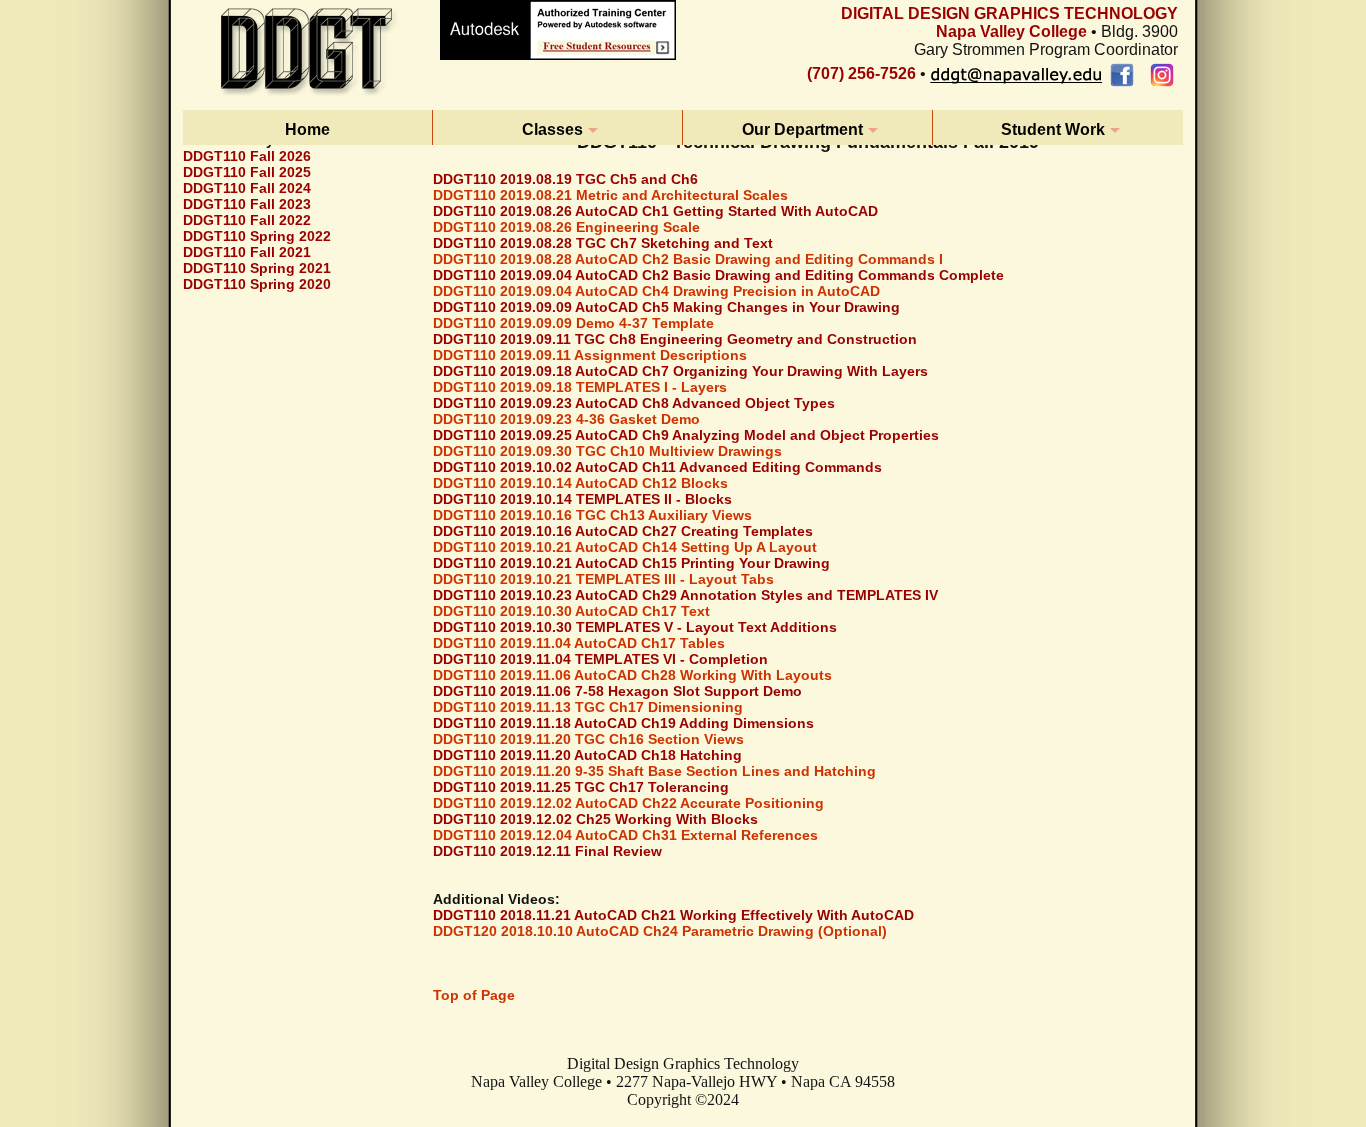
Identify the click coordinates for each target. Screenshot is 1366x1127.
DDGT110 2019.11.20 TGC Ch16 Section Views (588, 739)
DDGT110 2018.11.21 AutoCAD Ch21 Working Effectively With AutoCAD (673, 915)
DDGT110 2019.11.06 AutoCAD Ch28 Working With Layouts (632, 675)
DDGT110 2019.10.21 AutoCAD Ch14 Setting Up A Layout (625, 547)
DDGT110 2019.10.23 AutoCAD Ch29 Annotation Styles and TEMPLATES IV (685, 595)
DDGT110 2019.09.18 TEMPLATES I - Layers (580, 387)
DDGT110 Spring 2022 (257, 236)
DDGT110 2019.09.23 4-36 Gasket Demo (566, 419)
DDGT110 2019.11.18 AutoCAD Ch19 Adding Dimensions (623, 723)
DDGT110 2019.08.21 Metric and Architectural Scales (610, 195)
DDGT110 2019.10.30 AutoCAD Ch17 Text (571, 611)
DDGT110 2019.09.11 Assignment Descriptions (590, 355)
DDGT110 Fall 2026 (247, 156)
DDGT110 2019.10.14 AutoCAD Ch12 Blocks (580, 483)
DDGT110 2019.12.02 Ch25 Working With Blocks (595, 819)
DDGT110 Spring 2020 (257, 284)
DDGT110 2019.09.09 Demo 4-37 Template (573, 323)
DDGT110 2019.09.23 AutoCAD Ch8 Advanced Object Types (634, 403)
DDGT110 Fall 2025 (247, 172)
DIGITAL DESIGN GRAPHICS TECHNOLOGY (1009, 13)
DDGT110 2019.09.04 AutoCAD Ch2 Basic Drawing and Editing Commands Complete (718, 275)
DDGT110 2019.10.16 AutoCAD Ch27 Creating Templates (623, 531)
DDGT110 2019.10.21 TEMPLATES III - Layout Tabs (603, 579)
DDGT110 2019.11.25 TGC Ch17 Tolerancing (581, 787)
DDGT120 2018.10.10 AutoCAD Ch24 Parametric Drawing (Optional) (660, 931)
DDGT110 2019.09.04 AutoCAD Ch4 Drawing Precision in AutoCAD (656, 291)
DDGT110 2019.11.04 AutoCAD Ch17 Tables (579, 643)
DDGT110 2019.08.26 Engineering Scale (566, 227)
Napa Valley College (1011, 31)
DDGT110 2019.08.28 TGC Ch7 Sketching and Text (603, 243)
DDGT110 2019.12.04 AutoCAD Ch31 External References (625, 835)
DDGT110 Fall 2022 (247, 220)
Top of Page (474, 995)
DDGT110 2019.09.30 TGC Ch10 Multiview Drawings (607, 451)
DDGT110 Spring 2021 (257, 268)
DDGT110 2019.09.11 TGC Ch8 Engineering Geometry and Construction (675, 339)
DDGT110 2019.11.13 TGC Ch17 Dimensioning (588, 707)
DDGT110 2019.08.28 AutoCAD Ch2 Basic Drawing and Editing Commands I (688, 259)
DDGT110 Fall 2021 (247, 252)
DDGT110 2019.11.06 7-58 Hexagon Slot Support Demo (617, 691)
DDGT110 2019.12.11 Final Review (547, 851)
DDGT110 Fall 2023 (247, 204)
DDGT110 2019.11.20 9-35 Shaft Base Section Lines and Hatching (654, 771)
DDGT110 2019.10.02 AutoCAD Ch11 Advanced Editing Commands (657, 467)
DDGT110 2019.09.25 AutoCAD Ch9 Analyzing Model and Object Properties (686, 435)
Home (307, 129)
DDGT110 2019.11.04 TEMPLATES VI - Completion (600, 659)
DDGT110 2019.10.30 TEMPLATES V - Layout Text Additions (635, 627)
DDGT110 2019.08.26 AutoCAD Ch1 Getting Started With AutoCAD (655, 211)
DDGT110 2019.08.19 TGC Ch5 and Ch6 (565, 179)
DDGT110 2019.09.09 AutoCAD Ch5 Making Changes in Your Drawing (666, 307)
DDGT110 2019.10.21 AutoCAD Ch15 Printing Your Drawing (631, 563)
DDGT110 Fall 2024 (247, 188)
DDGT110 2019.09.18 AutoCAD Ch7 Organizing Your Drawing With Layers (680, 371)
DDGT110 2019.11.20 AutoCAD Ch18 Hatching (587, 755)
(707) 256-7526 (861, 73)
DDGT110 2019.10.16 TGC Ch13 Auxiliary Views (592, 515)
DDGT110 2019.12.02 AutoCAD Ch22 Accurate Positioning (628, 803)
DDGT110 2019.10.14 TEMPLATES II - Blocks (582, 499)
